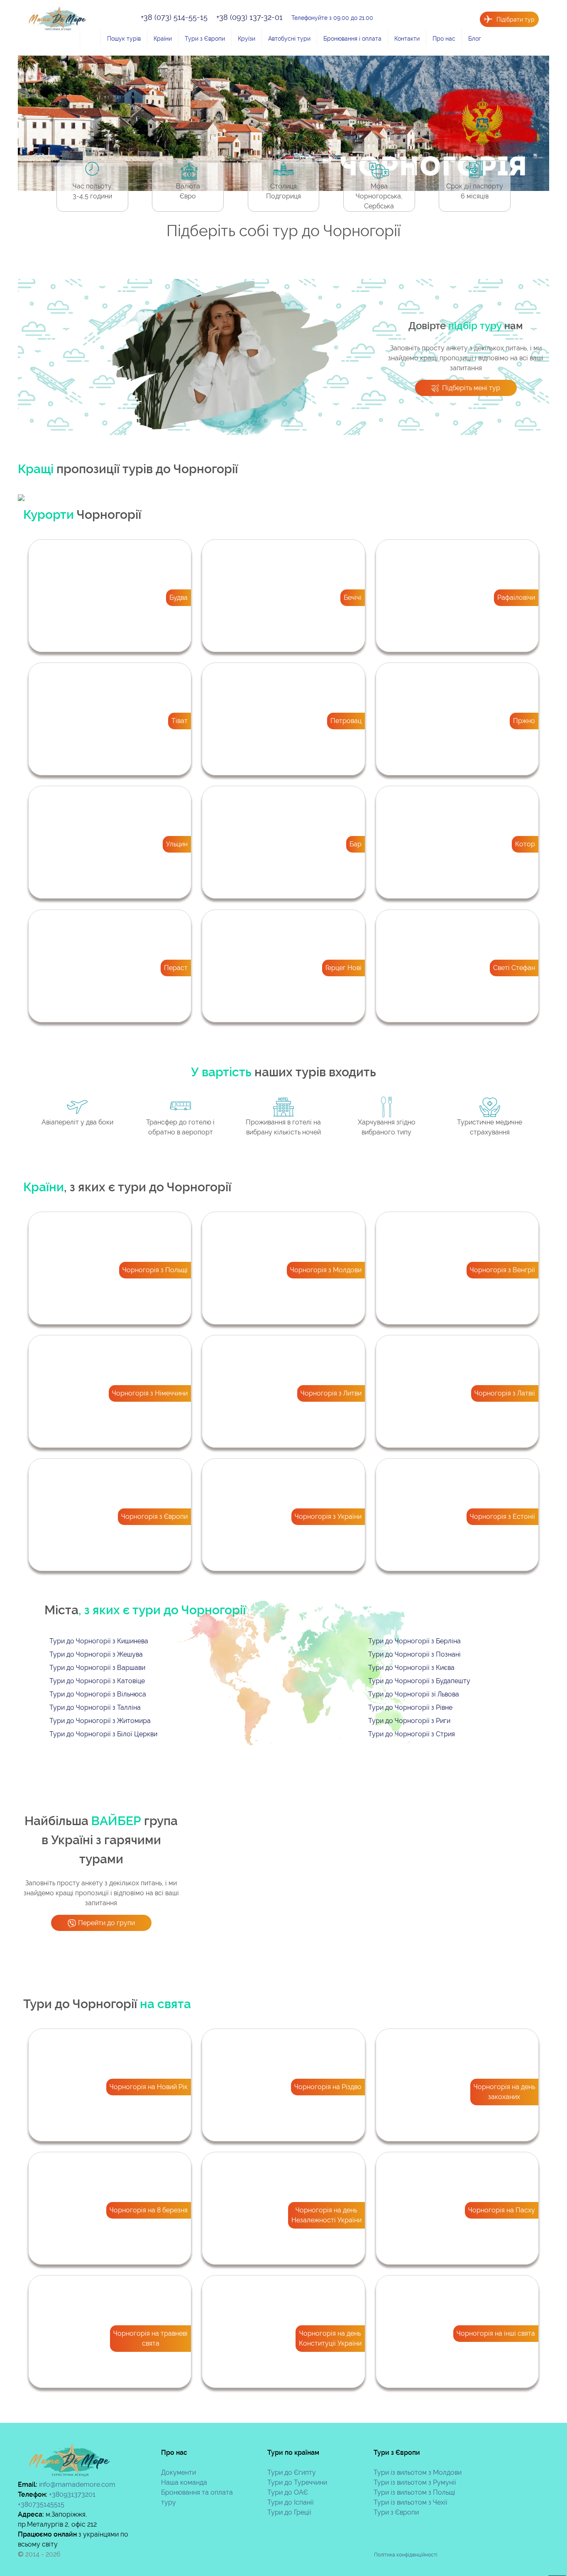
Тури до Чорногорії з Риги (409, 1721)
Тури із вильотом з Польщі (414, 2492)
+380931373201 (72, 2494)
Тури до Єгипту (292, 2472)
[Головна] (90, 38)
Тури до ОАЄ (288, 2492)
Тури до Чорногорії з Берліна (414, 1641)
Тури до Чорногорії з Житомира (100, 1721)
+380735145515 (41, 2504)
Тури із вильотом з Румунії (415, 2482)
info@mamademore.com (77, 2484)
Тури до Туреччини (297, 2482)
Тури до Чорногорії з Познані (414, 1654)
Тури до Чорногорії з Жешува (96, 1654)
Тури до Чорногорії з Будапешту (419, 1681)
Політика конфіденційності (406, 2555)
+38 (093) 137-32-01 (251, 17)
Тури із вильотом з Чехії (411, 2502)
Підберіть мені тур (471, 388)
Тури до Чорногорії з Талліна (95, 1707)
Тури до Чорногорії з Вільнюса (98, 1694)
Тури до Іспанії (291, 2502)
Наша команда (184, 2482)
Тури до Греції (289, 2512)
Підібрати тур (516, 19)
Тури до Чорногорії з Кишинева (99, 1641)
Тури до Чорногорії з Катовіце (97, 1681)
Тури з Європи (396, 2512)
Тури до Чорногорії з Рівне (410, 1707)
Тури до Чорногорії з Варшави (97, 1668)
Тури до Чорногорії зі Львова (414, 1694)
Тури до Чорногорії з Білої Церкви (103, 1734)
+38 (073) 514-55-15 (175, 17)
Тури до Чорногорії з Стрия (412, 1734)
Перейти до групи (106, 1923)
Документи (178, 2472)
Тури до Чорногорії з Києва (411, 1668)
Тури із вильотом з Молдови (418, 2472)
